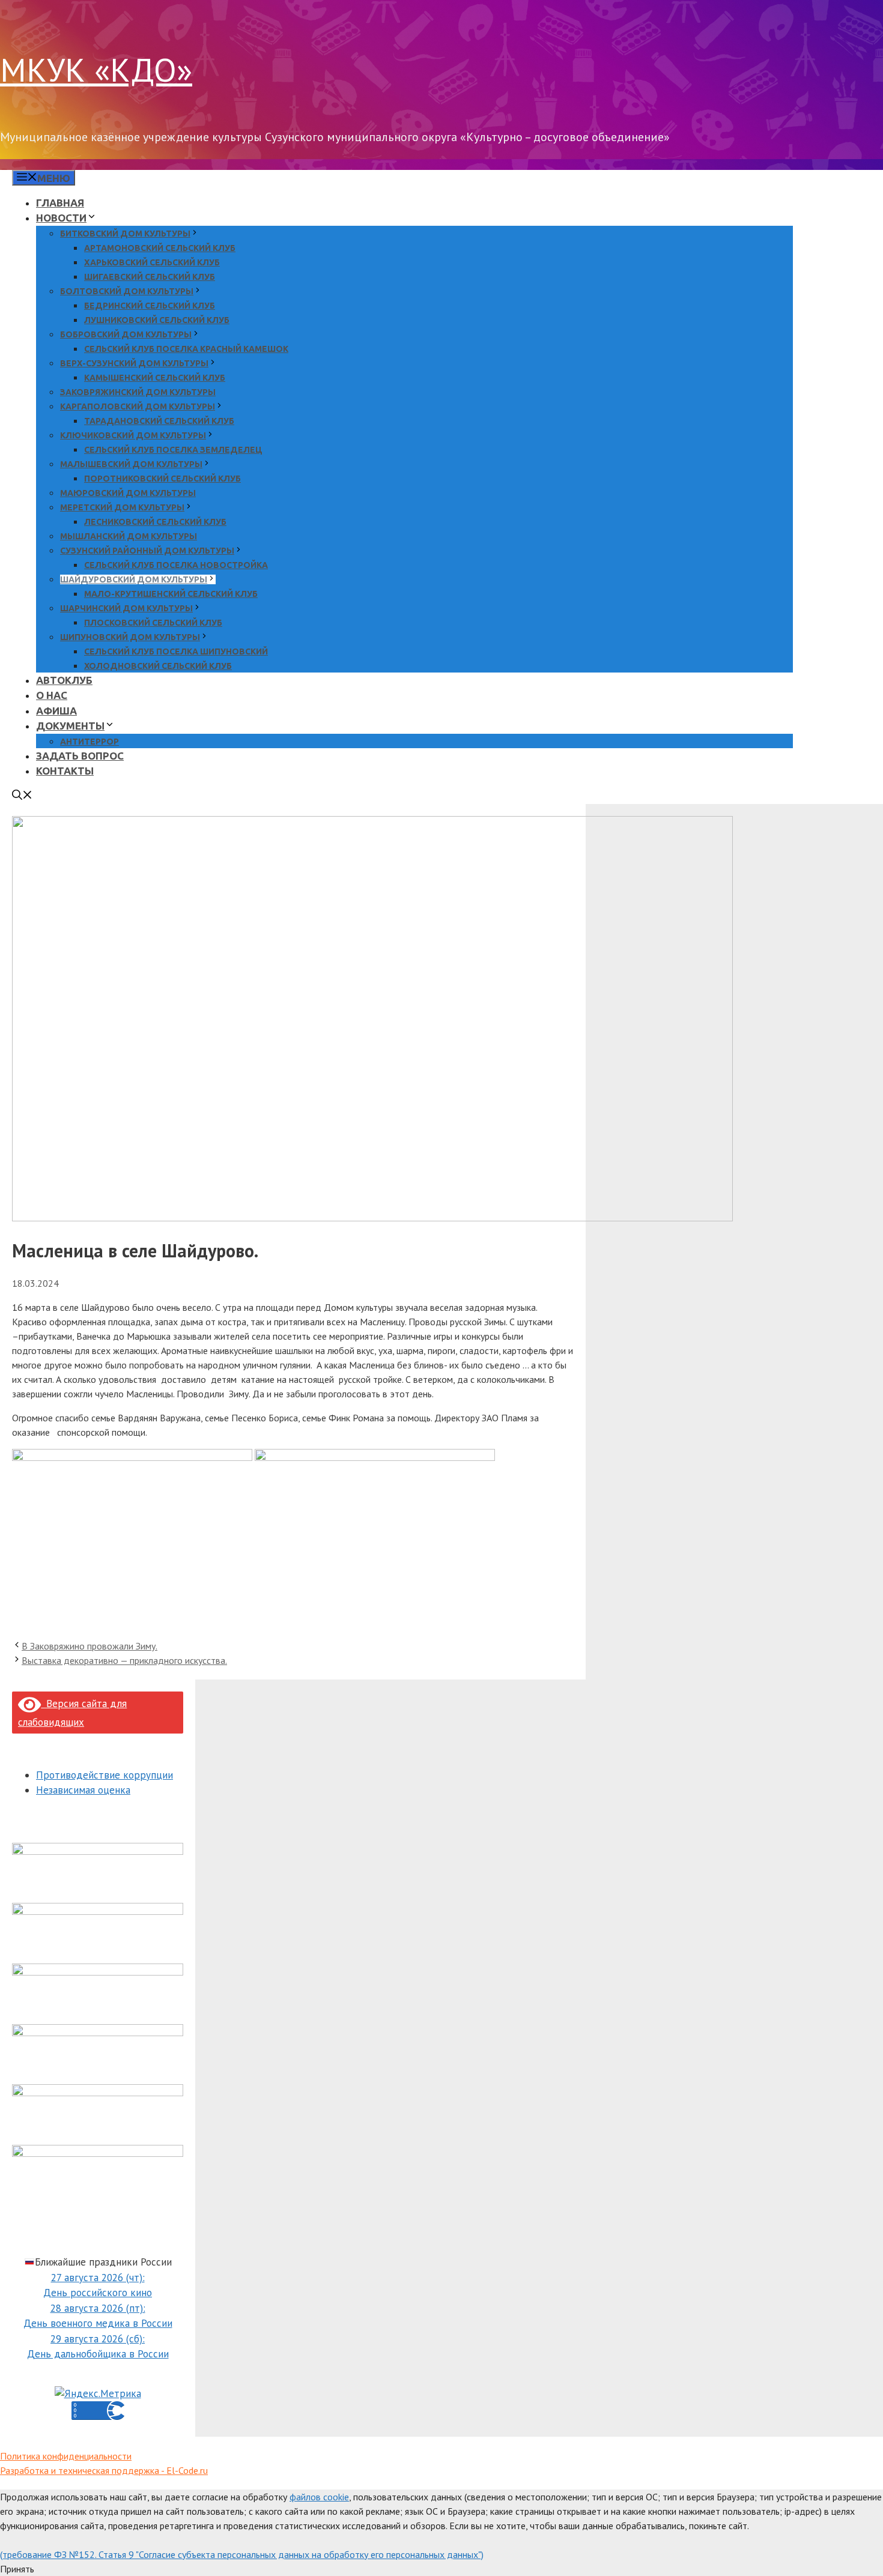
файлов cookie (319, 2497)
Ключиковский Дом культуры (133, 435)
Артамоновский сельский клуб (160, 248)
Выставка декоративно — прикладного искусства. (124, 1660)
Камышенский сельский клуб (155, 378)
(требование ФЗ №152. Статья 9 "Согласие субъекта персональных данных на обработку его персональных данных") (242, 2554)
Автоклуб (64, 680)
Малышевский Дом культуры (131, 464)
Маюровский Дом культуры (128, 493)
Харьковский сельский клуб (152, 262)
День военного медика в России (98, 2323)
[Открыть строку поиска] (22, 796)
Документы (70, 726)
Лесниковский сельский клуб (155, 522)
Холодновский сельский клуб (158, 666)
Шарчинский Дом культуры (126, 608)
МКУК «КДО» (96, 69)
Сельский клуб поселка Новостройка (176, 565)
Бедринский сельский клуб (150, 306)
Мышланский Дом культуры (129, 536)
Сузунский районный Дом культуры (147, 551)
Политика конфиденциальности (66, 2456)
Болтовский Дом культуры (127, 291)
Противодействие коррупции (105, 1775)
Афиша (56, 711)
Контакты (65, 771)
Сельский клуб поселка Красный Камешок (186, 349)
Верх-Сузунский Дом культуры (134, 363)
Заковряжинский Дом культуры (138, 392)
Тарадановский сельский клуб (159, 421)
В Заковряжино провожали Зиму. (90, 1646)
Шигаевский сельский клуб (150, 277)
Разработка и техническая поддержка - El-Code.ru (104, 2470)
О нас (52, 695)
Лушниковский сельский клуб (157, 320)
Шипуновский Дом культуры (130, 637)
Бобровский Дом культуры (126, 334)
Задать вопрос (80, 756)
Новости (61, 218)
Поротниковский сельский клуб (162, 479)
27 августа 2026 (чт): (98, 2278)
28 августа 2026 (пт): (98, 2308)
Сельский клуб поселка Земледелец (173, 450)
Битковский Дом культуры (125, 234)
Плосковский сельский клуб (153, 623)
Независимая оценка (83, 1790)
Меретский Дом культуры (122, 507)
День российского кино (98, 2293)
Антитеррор (90, 742)
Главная (60, 203)
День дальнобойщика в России (98, 2354)
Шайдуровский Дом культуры (134, 579)
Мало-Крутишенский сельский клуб (171, 594)
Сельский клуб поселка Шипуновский (176, 652)
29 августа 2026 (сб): (98, 2339)
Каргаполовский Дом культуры (138, 407)
